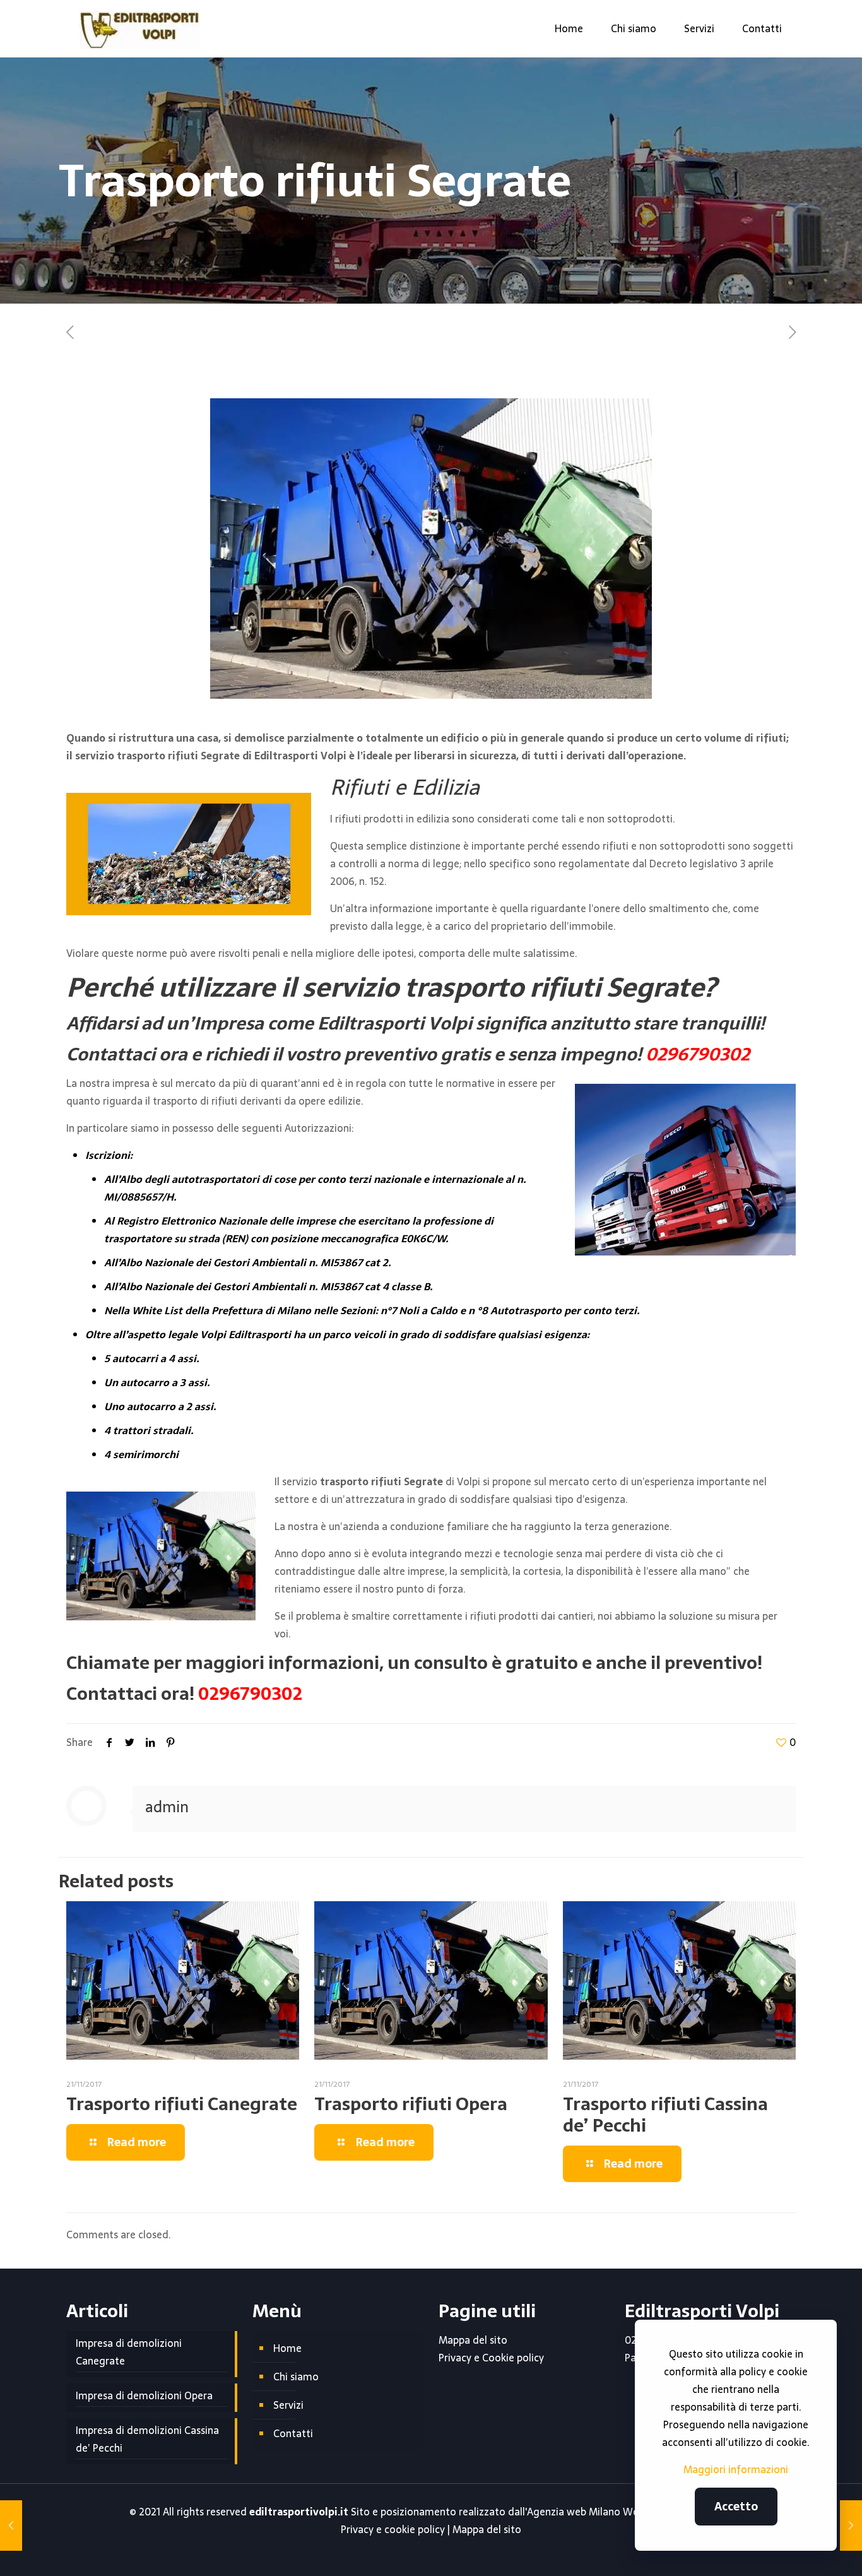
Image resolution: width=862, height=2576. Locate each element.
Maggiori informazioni (736, 2469)
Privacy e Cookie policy (491, 2358)
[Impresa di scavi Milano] (139, 28)
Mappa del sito (473, 2340)
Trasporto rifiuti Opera (411, 2104)
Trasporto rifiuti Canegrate (182, 2104)
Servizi (288, 2405)
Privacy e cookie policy (393, 2529)
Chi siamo (296, 2377)
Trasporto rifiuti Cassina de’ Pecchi (665, 2115)
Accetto (736, 2506)
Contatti (293, 2433)
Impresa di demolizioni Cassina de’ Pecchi (147, 2439)
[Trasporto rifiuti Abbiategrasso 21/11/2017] (851, 2526)
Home (287, 2348)
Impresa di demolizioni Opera (144, 2395)
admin (167, 1807)
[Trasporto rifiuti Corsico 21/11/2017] (11, 2526)
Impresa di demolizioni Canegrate (129, 2352)
